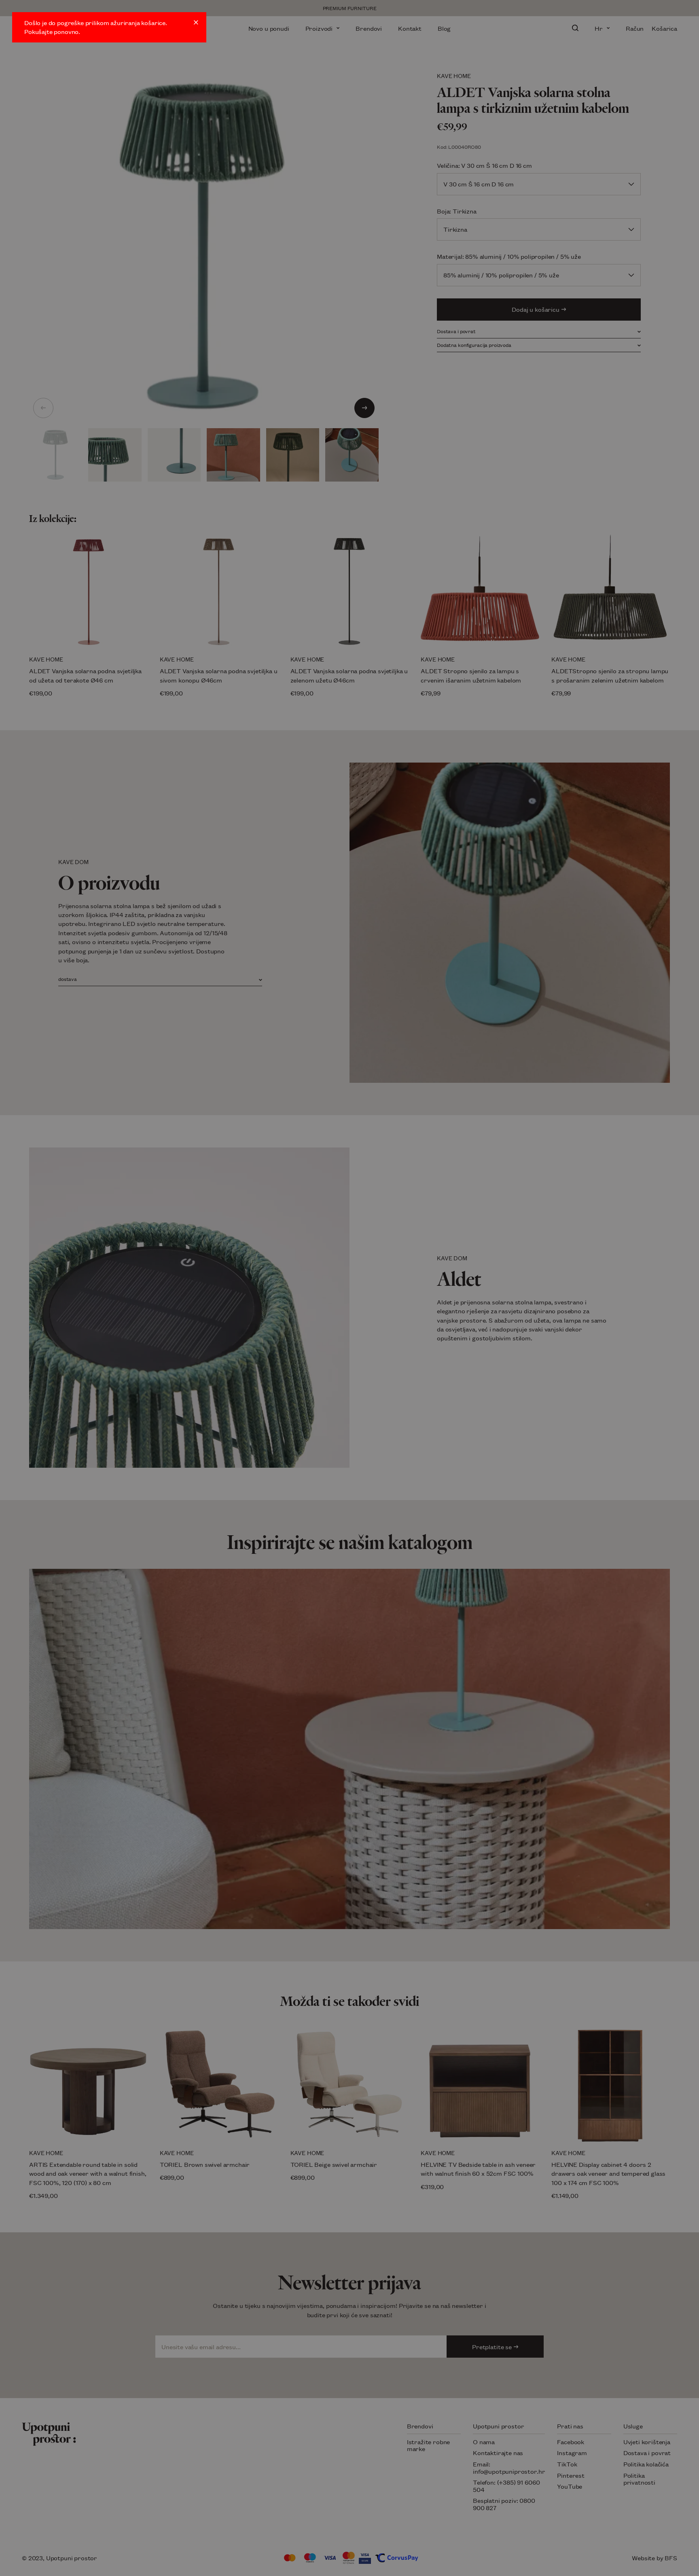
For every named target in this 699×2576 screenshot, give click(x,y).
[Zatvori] (196, 22)
